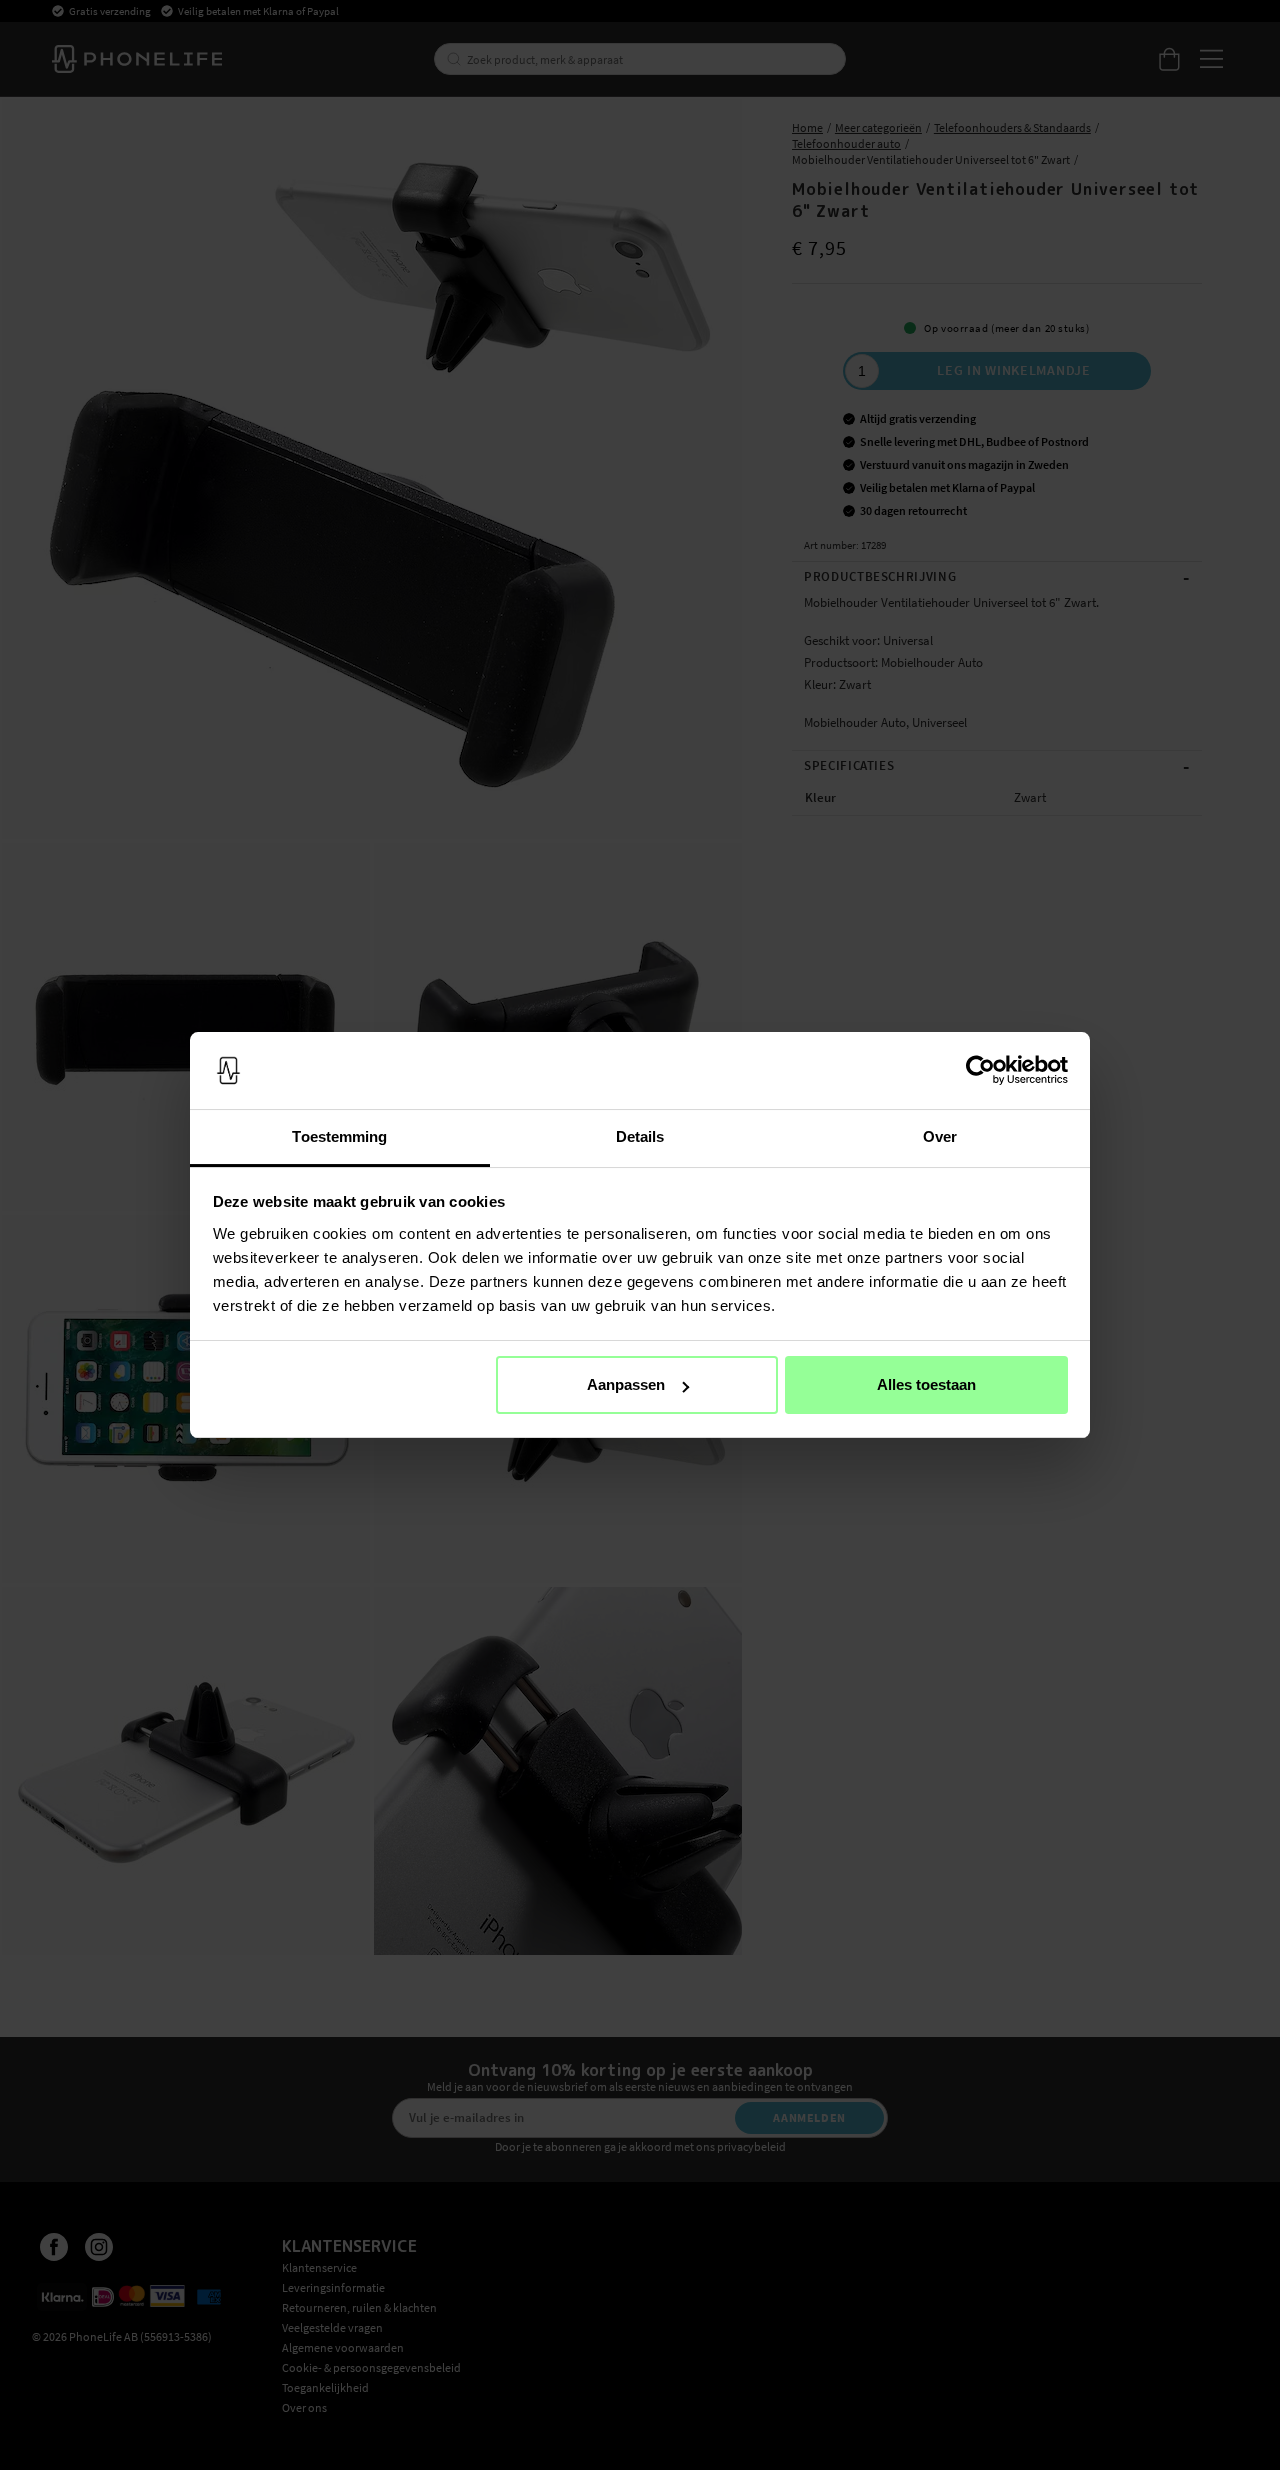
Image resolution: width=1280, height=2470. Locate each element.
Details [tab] (640, 1136)
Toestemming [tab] (339, 1136)
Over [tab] (940, 1136)
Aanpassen (626, 1384)
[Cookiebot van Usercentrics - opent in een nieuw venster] (980, 1071)
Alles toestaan (926, 1384)
